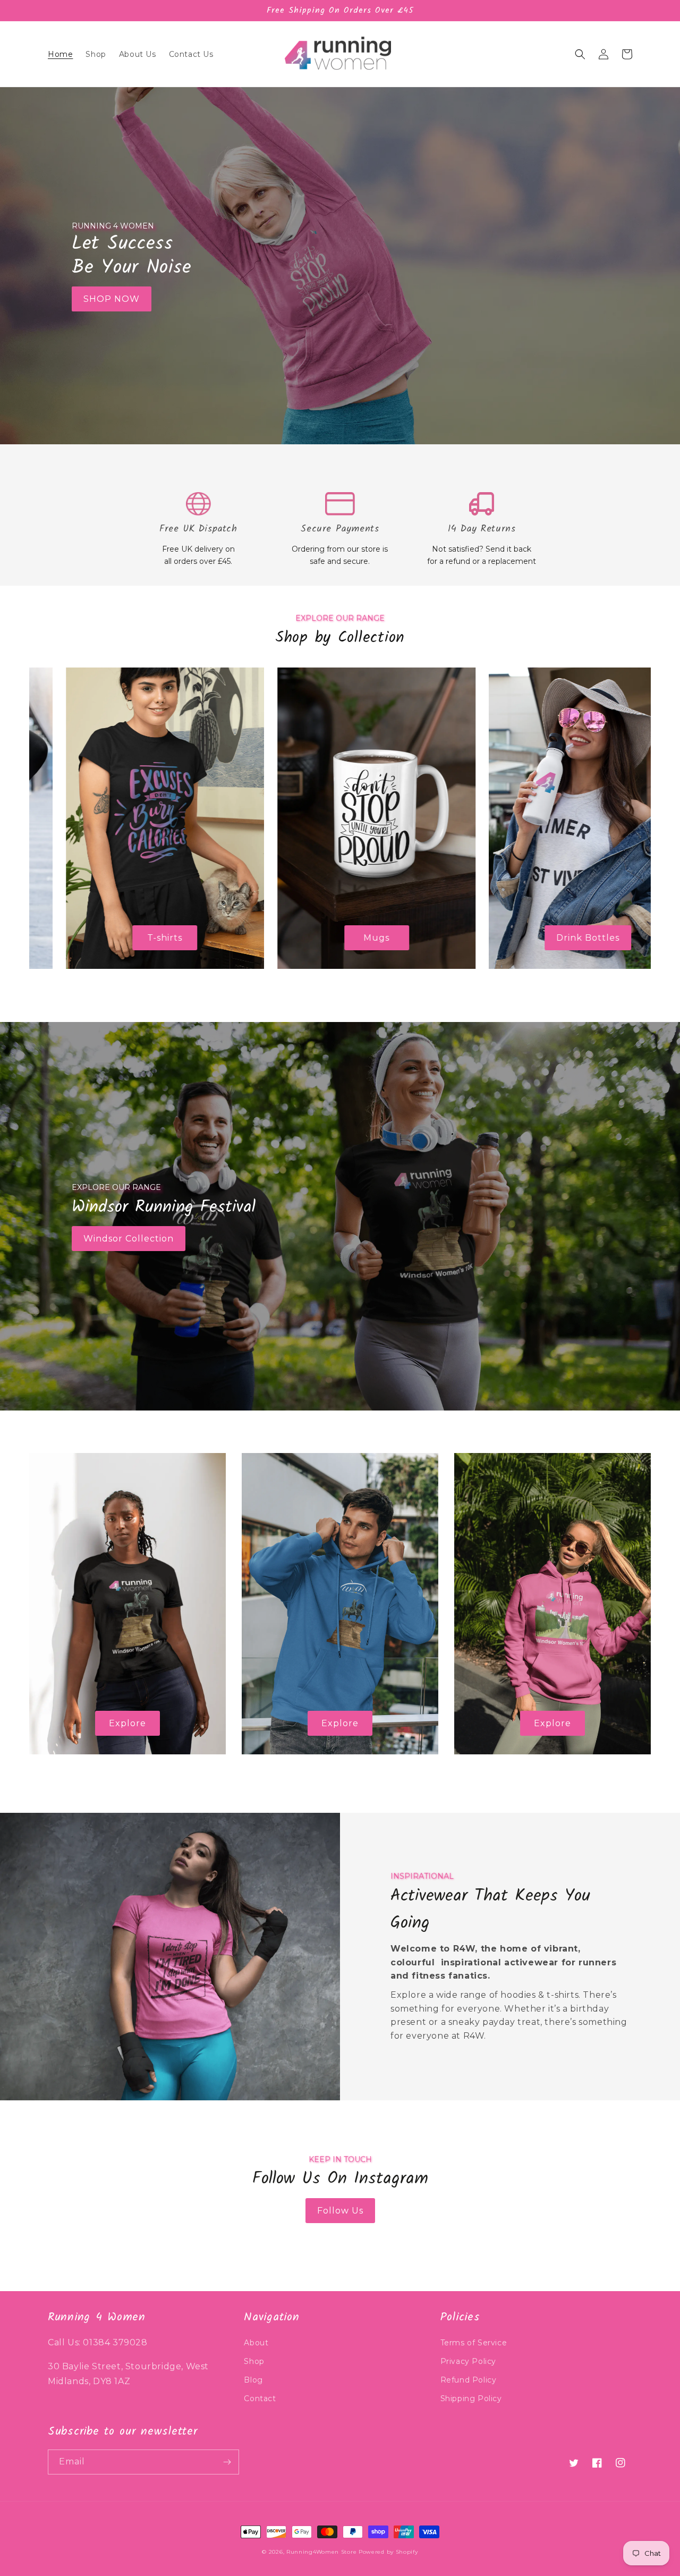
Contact (260, 2398)
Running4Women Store (321, 2552)
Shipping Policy (471, 2398)
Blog (253, 2380)
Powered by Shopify (388, 2552)
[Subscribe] (227, 2462)
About (256, 2343)
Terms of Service (474, 2343)
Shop (254, 2361)
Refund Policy (469, 2380)
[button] (580, 54)
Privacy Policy (468, 2361)
